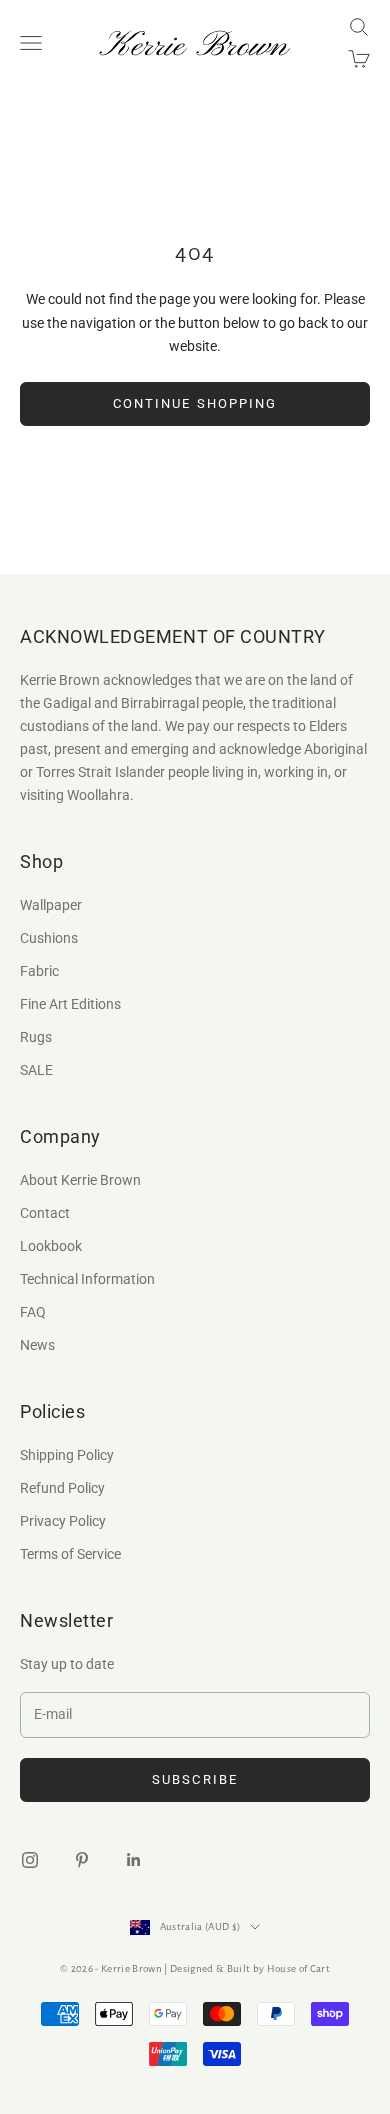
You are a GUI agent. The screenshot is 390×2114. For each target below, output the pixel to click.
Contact (45, 1213)
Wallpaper (51, 905)
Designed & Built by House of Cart (250, 1968)
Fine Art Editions (70, 1004)
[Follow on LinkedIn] (134, 1860)
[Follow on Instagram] (30, 1860)
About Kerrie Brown (80, 1180)
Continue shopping (195, 403)
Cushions (49, 938)
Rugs (36, 1037)
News (37, 1345)
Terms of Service (70, 1554)
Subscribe (195, 1779)
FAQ (33, 1312)
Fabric (39, 971)
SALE (36, 1070)
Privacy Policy (63, 1521)
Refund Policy (62, 1488)
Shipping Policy (67, 1455)
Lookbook (51, 1246)
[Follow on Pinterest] (82, 1860)
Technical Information (87, 1279)
